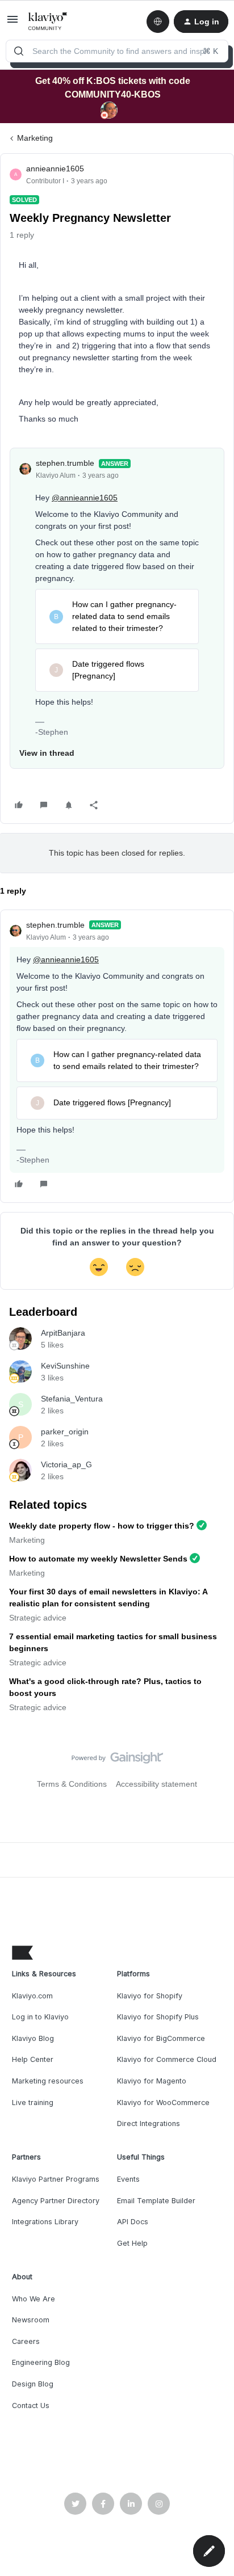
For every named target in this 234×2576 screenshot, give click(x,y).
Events (128, 2179)
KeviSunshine (65, 1366)
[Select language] (158, 22)
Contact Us (31, 2405)
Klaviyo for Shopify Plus (158, 2017)
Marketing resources (48, 2081)
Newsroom (31, 2320)
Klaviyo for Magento (152, 2081)
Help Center (33, 2059)
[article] (117, 1056)
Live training (33, 2103)
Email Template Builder (156, 2201)
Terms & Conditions (72, 1784)
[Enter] (19, 51)
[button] (12, 23)
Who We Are (34, 2299)
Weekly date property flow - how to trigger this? (102, 1526)
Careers (26, 2341)
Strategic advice (38, 1618)
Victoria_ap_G (66, 1464)
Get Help (132, 2243)
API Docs (133, 2222)
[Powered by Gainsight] (117, 1761)
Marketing (35, 138)
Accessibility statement (156, 1784)
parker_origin (65, 1432)
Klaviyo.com (32, 1996)
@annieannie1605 (85, 498)
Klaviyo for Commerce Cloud (167, 2059)
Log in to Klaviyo (40, 2017)
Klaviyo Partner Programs (56, 2179)
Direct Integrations (149, 2123)
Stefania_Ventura (72, 1399)
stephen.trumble (65, 463)
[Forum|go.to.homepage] (48, 22)
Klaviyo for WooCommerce (163, 2103)
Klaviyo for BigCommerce (161, 2038)
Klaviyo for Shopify (150, 1996)
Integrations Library (45, 2222)
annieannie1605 (55, 169)
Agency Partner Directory (56, 2201)
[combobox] (117, 51)
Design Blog (33, 2384)
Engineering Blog (41, 2362)
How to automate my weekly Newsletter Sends (98, 1559)
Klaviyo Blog (33, 2038)
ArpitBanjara (63, 1333)
